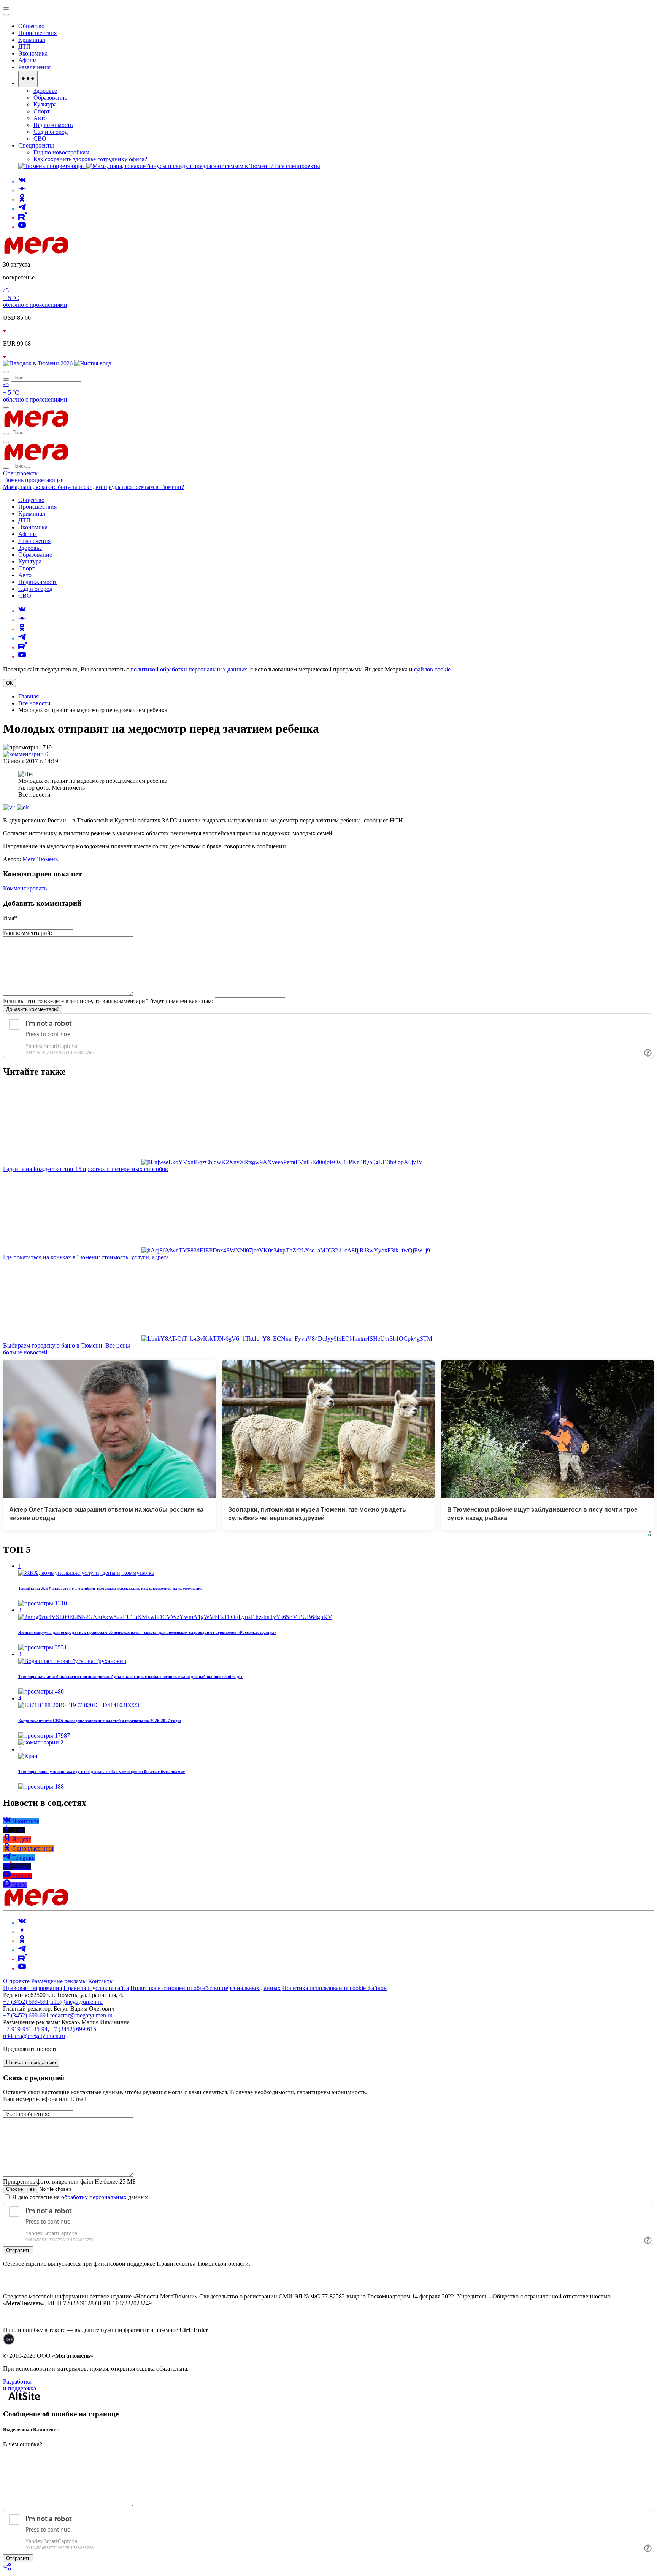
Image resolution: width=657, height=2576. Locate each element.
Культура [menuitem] (45, 104)
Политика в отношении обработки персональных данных (206, 1988)
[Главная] (90, 252)
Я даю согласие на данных (79, 2197)
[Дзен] (22, 190)
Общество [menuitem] (31, 26)
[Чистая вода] (93, 363)
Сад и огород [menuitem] (51, 132)
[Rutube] (23, 218)
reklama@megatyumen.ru (34, 2036)
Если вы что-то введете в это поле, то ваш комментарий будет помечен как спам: (108, 1001)
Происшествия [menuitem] (37, 33)
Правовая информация (33, 1988)
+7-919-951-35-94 (25, 2029)
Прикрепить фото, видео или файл (69, 2182)
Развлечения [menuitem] (34, 67)
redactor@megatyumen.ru (81, 2015)
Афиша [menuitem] (28, 60)
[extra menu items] (28, 79)
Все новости (34, 703)
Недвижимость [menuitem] (53, 125)
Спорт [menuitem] (42, 111)
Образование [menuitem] (50, 98)
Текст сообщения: (26, 2114)
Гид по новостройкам (61, 152)
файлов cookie (432, 669)
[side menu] (6, 15)
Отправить (18, 2250)
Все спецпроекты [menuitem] (298, 166)
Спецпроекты (21, 473)
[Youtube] (22, 227)
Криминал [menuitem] (32, 40)
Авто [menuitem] (40, 118)
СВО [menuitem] (40, 139)
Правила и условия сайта (96, 1988)
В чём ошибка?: (23, 2444)
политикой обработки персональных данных (189, 669)
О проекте (17, 1981)
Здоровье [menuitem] (45, 91)
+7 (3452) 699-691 (26, 2002)
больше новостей (25, 1352)
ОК (10, 683)
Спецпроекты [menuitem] (36, 145)
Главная (29, 696)
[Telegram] (22, 209)
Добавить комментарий (33, 1009)
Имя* (10, 918)
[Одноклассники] (22, 199)
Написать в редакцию (31, 2063)
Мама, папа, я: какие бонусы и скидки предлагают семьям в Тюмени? (94, 487)
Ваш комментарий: (28, 933)
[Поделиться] (8, 2569)
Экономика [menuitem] (33, 53)
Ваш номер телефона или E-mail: (45, 2099)
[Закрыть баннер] (6, 8)
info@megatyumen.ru (76, 2002)
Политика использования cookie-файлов (334, 1988)
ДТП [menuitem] (25, 47)
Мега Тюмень (40, 859)
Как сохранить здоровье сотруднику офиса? (90, 159)
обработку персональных (94, 2197)
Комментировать (25, 888)
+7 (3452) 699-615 (73, 2029)
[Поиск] (6, 372)
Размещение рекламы (59, 1981)
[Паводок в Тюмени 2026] (39, 363)
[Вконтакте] (22, 181)
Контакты (101, 1981)
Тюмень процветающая (33, 480)
